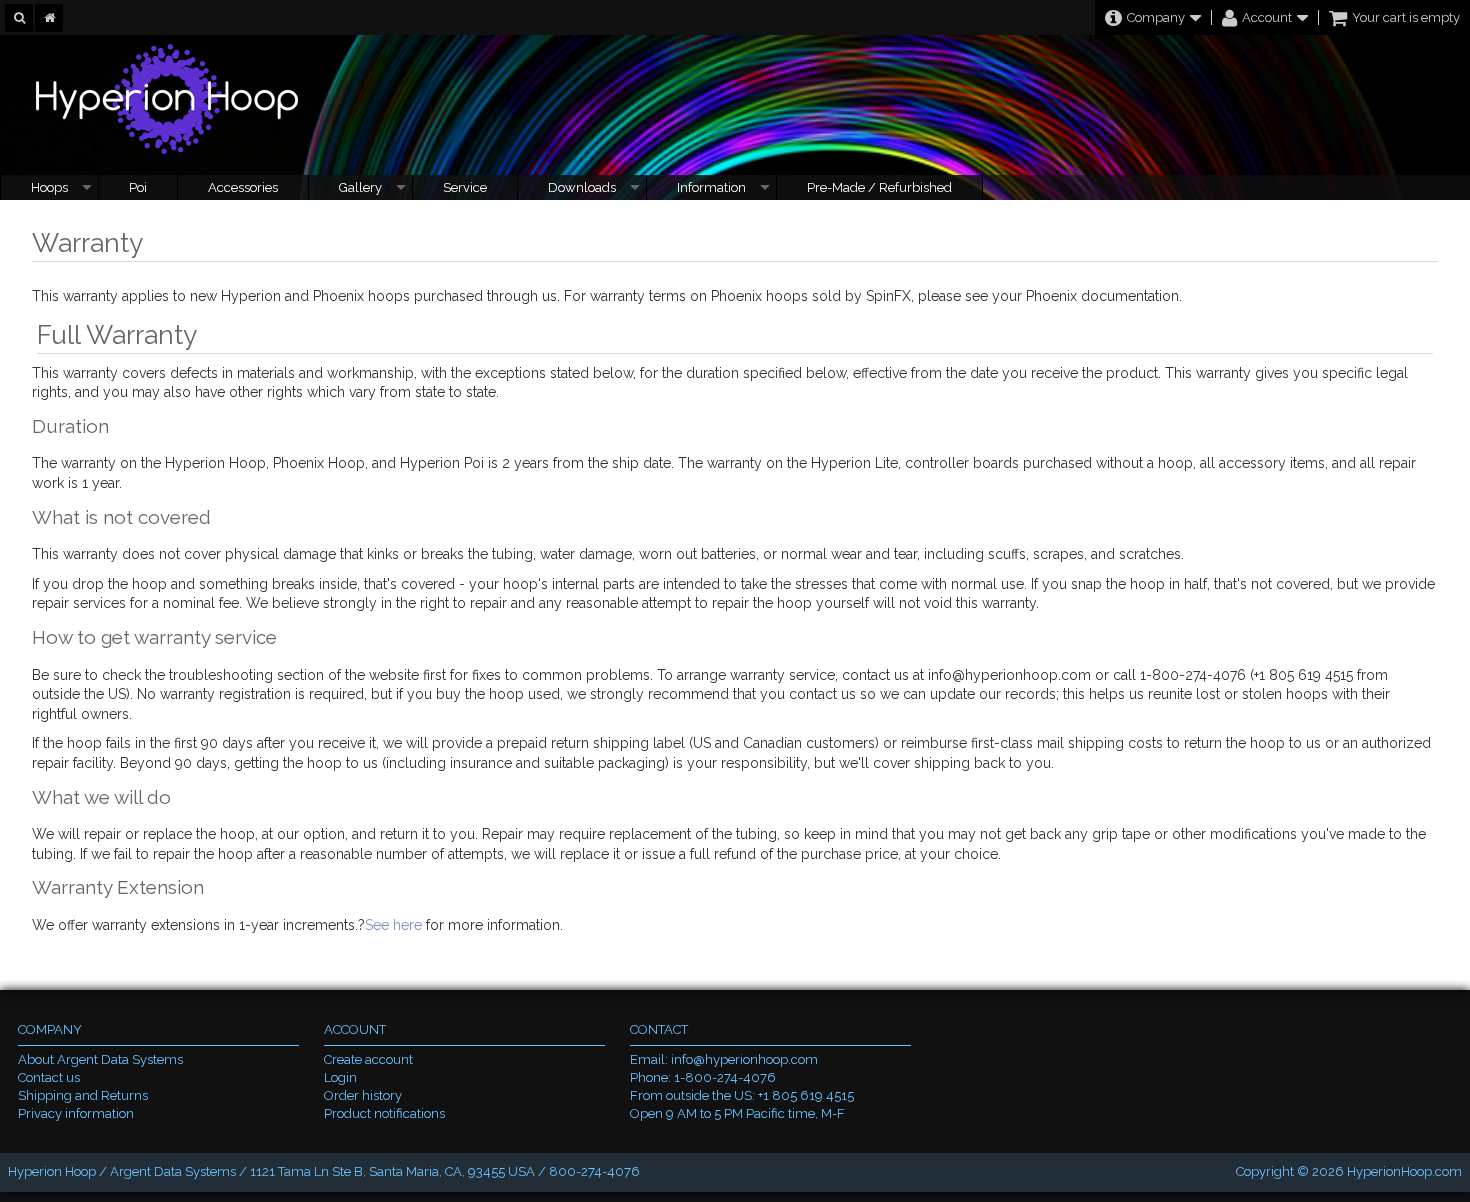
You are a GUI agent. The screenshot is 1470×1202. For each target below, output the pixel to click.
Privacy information (76, 1113)
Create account (368, 1059)
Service (465, 187)
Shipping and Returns (83, 1095)
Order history (363, 1095)
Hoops (49, 187)
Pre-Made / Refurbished (879, 187)
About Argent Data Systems (100, 1059)
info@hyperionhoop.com (744, 1059)
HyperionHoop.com (1404, 1171)
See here (393, 925)
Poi (138, 187)
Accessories (243, 187)
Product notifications (384, 1113)
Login (340, 1077)
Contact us (49, 1077)
